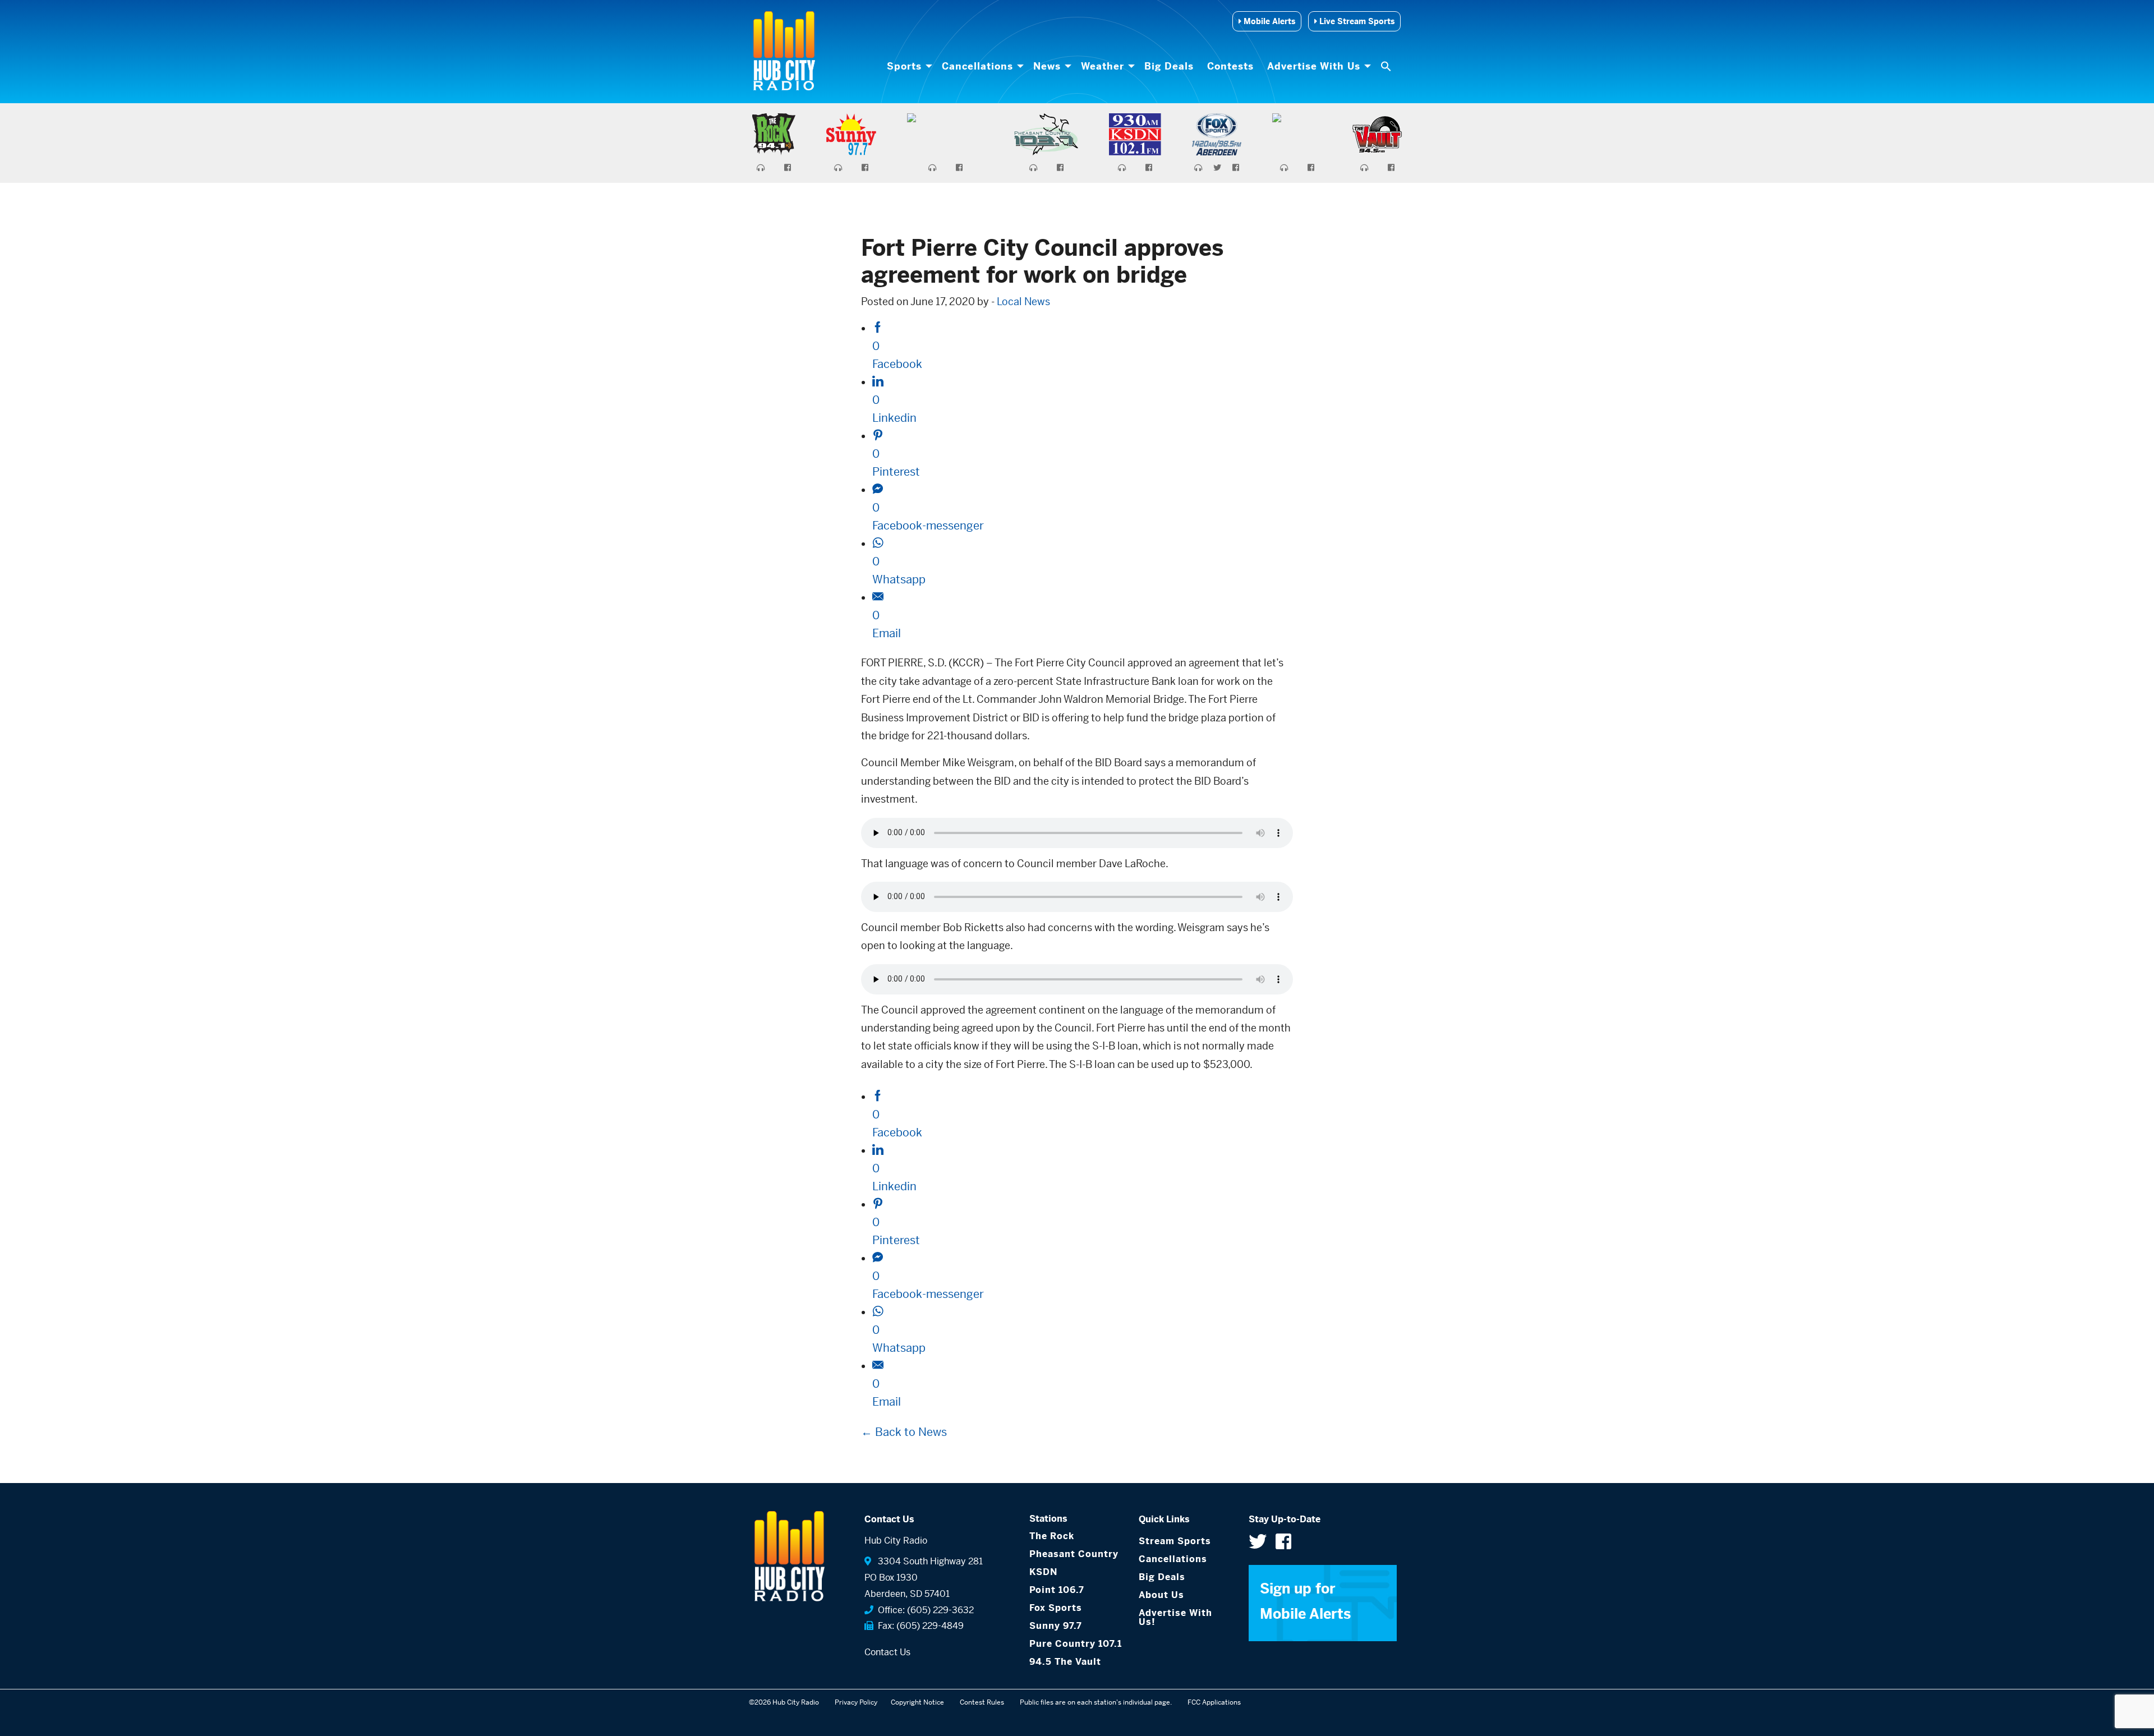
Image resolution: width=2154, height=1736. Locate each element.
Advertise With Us (1314, 66)
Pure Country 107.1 (1076, 1644)
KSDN (1043, 1572)
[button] (1387, 66)
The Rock (1052, 1536)
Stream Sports (1175, 1541)
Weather (1103, 66)
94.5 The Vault (1065, 1662)
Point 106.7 (1057, 1590)
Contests (1230, 66)
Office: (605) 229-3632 (924, 1610)
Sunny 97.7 (1056, 1626)
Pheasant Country (1074, 1554)
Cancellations (977, 66)
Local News (1023, 301)
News (1047, 66)
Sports (904, 66)
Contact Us (887, 1652)
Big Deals (1169, 66)
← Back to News (904, 1432)
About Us (1161, 1595)
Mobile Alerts (1268, 21)
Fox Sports (1056, 1608)
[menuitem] (908, 66)
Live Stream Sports (1356, 21)
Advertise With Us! (1175, 1617)
